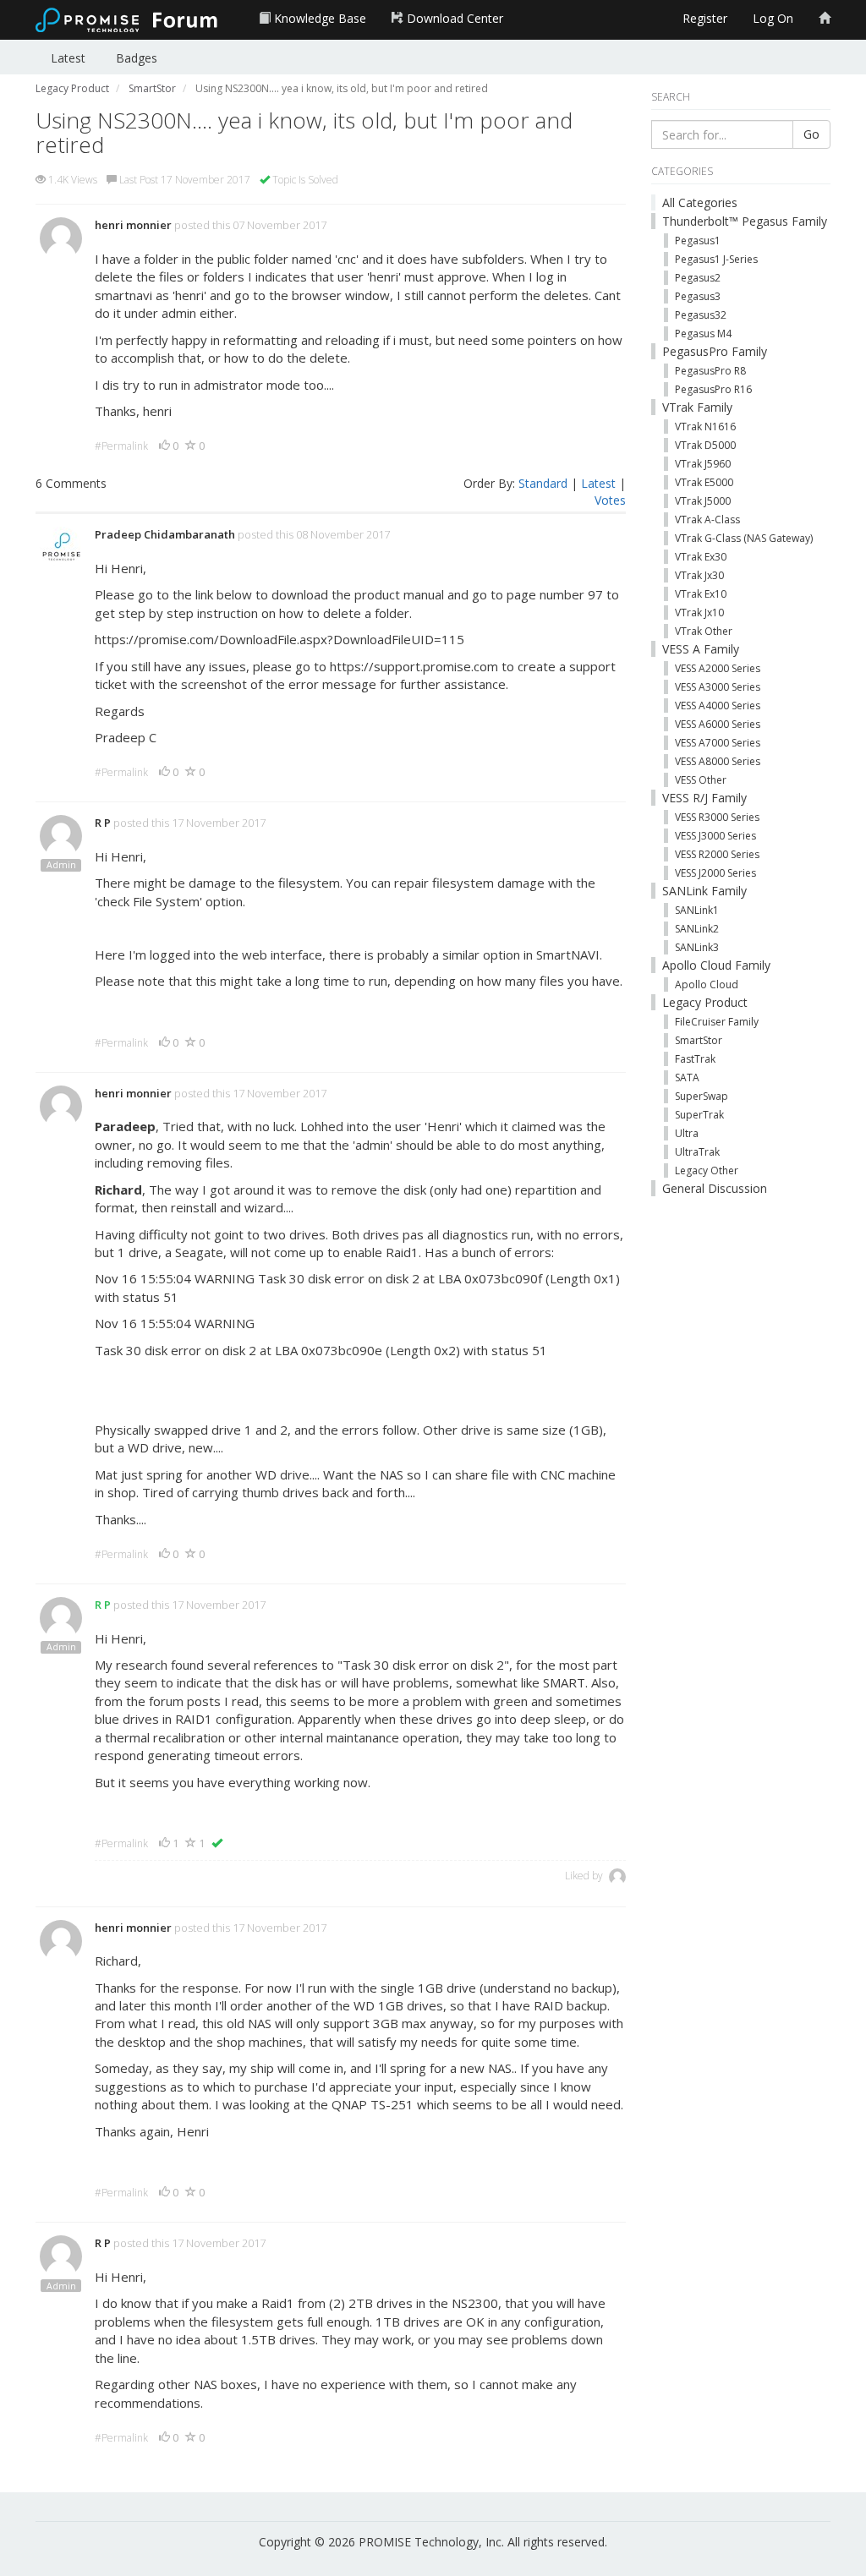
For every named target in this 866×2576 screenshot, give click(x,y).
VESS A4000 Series (718, 706)
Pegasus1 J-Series (716, 259)
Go (811, 134)
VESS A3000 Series (718, 687)
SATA (687, 1077)
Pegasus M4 (703, 334)
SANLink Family (704, 891)
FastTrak (695, 1059)
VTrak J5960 (703, 464)
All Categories (700, 202)
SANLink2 (697, 929)
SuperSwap (702, 1096)
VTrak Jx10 (699, 613)
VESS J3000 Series (715, 836)
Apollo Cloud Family (716, 965)
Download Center (453, 18)
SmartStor (699, 1040)
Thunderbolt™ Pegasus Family (745, 221)
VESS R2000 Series (717, 854)
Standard (543, 483)
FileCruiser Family (717, 1022)
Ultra (687, 1133)
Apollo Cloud (707, 984)
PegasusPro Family (715, 351)
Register (705, 18)
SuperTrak (699, 1115)
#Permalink (121, 446)
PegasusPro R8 (710, 371)
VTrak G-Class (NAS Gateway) (744, 538)
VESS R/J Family (704, 798)
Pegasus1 (698, 241)
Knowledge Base (318, 18)
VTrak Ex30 (701, 557)
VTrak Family (697, 407)
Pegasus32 (701, 315)
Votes (610, 500)
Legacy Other (707, 1170)
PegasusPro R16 (713, 389)
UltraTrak (697, 1152)
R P (103, 823)
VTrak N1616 (705, 427)
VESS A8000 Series (718, 761)
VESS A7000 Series (718, 743)
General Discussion (715, 1188)
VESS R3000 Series (717, 817)
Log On (773, 18)
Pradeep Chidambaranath (165, 534)
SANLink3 (697, 947)
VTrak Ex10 (701, 594)
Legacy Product (705, 1002)
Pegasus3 (698, 296)
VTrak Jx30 (699, 575)
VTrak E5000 (704, 482)
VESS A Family (701, 649)
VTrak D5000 (705, 445)
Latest (68, 58)
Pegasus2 (698, 278)
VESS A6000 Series (718, 724)
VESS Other (701, 780)
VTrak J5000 (703, 501)
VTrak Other (704, 631)
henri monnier (133, 225)
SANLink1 (697, 910)
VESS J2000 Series (715, 873)
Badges (137, 58)
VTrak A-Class (707, 520)
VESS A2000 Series (718, 668)
